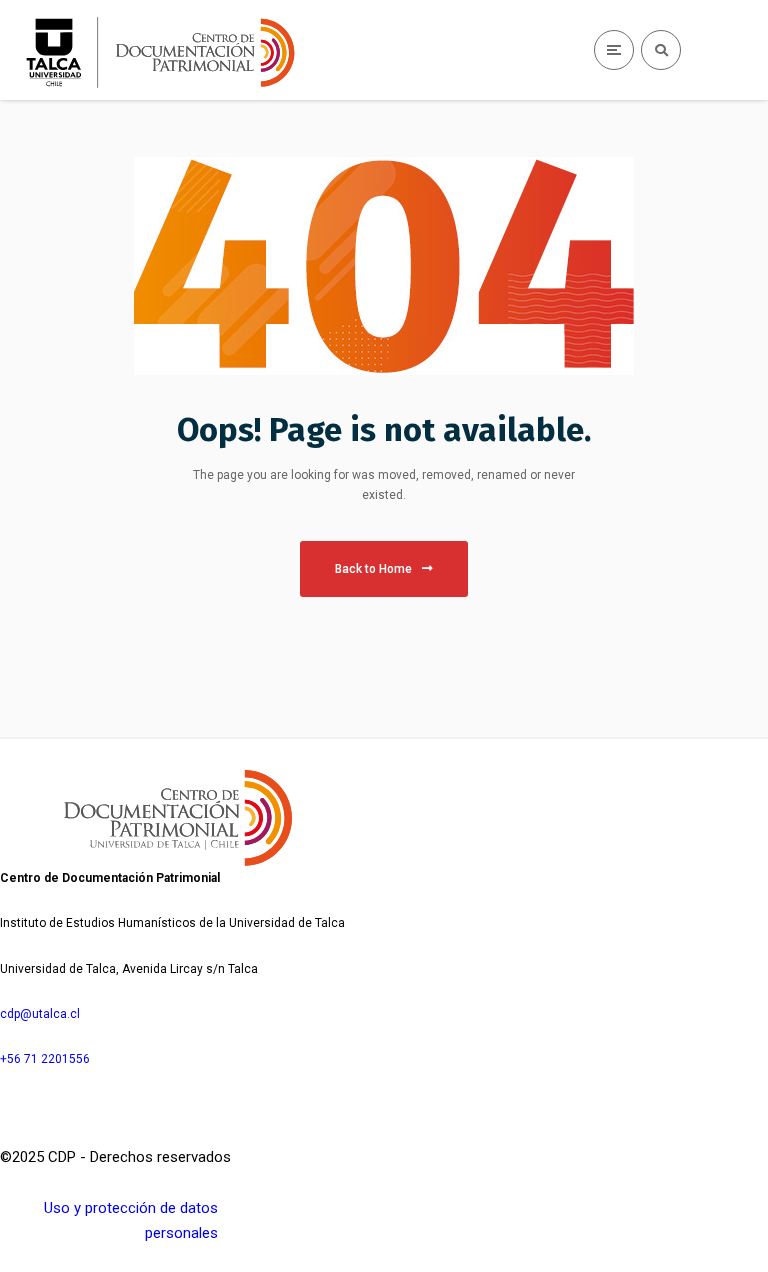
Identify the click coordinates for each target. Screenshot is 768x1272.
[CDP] (175, 52)
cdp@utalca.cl (40, 1014)
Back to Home (373, 569)
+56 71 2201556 (45, 1059)
